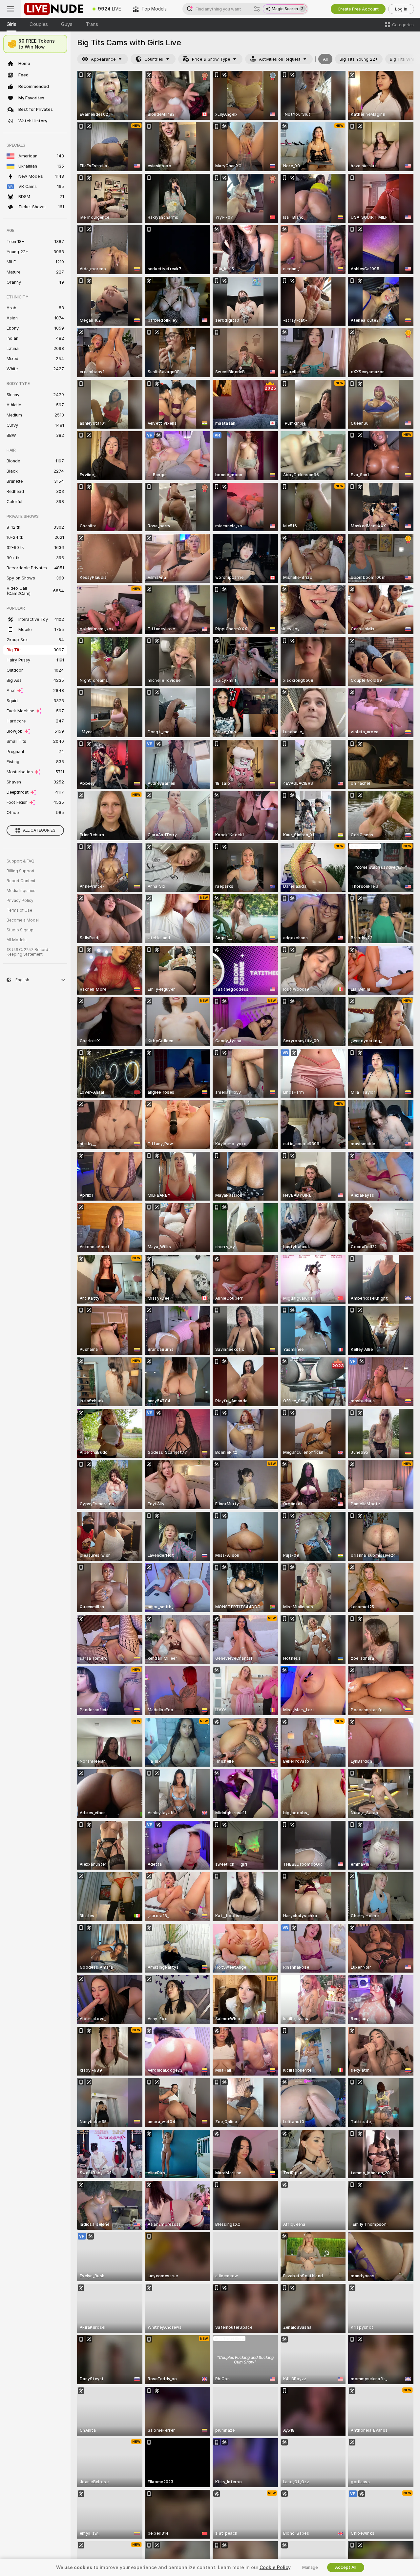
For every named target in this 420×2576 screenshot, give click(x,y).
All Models (17, 940)
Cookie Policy (275, 2567)
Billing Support (21, 871)
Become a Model (23, 920)
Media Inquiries (21, 891)
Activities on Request (280, 59)
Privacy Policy (20, 901)
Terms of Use (19, 910)
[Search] (257, 9)
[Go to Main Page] (54, 9)
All (325, 59)
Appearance (103, 59)
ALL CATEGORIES (39, 830)
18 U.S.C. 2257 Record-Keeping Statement (28, 952)
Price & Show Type (211, 59)
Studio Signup (20, 930)
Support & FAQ (21, 861)
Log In (401, 9)
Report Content (21, 881)
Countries (154, 59)
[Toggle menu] (10, 9)
